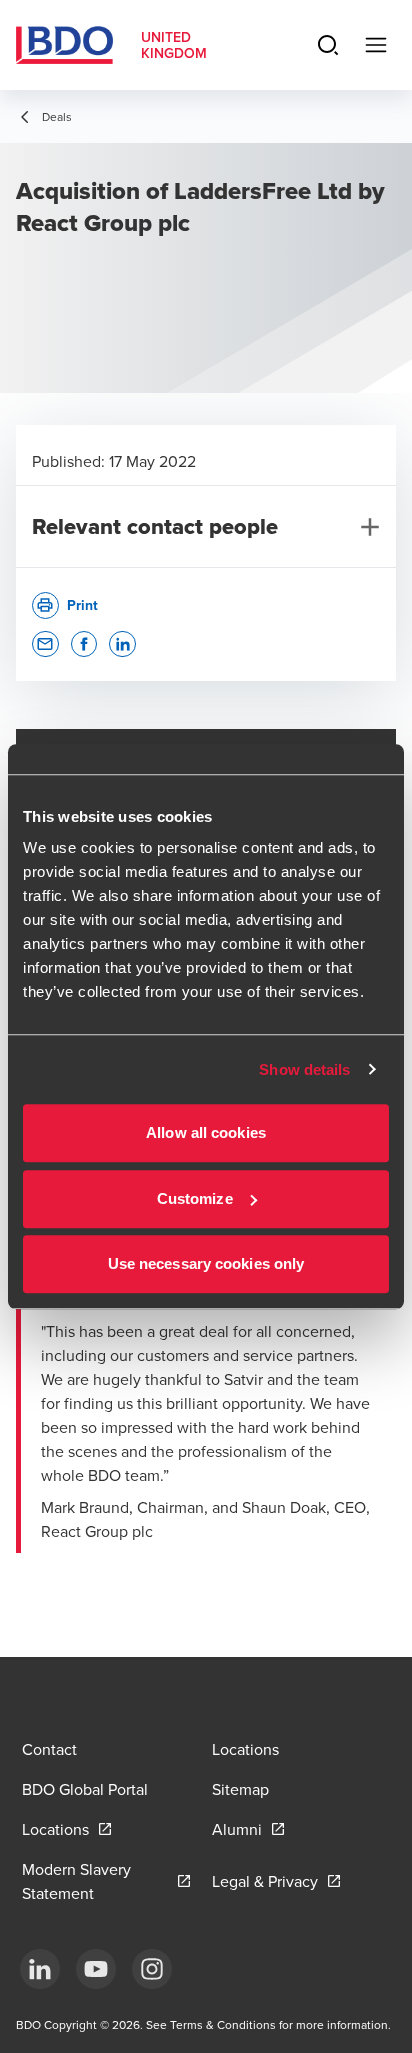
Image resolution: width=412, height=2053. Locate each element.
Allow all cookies (206, 1132)
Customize (195, 1198)
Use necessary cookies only (206, 1263)
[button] (45, 644)
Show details (304, 1069)
